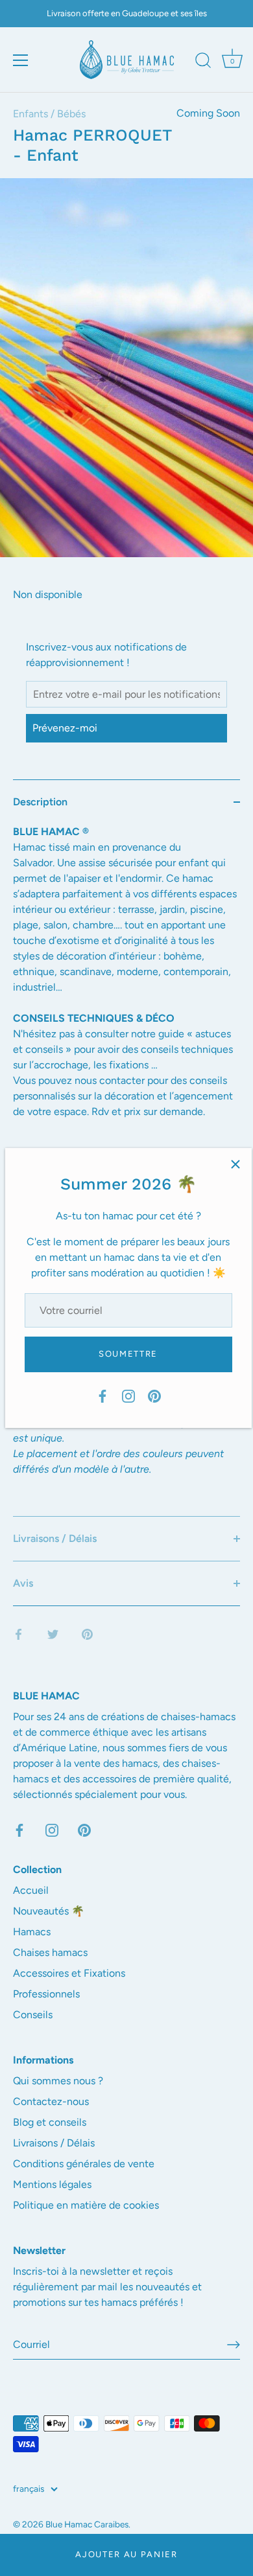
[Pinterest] (154, 1395)
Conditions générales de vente (84, 2164)
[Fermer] (235, 1164)
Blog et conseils (50, 2122)
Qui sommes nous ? (58, 2081)
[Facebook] (102, 1395)
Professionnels (46, 1994)
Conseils (33, 2015)
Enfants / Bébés (49, 114)
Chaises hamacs (50, 1952)
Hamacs (32, 1932)
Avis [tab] (23, 1583)
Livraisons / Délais (54, 2143)
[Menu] (21, 60)
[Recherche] (203, 62)
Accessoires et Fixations (69, 1973)
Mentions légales (52, 2184)
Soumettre (128, 1354)
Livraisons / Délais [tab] (55, 1538)
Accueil (31, 1890)
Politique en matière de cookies (86, 2205)
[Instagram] (128, 1395)
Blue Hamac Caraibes (87, 2524)
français (29, 2489)
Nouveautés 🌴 (49, 1911)
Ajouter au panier (126, 2554)
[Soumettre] (234, 2345)
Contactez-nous (51, 2101)
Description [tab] (40, 802)
